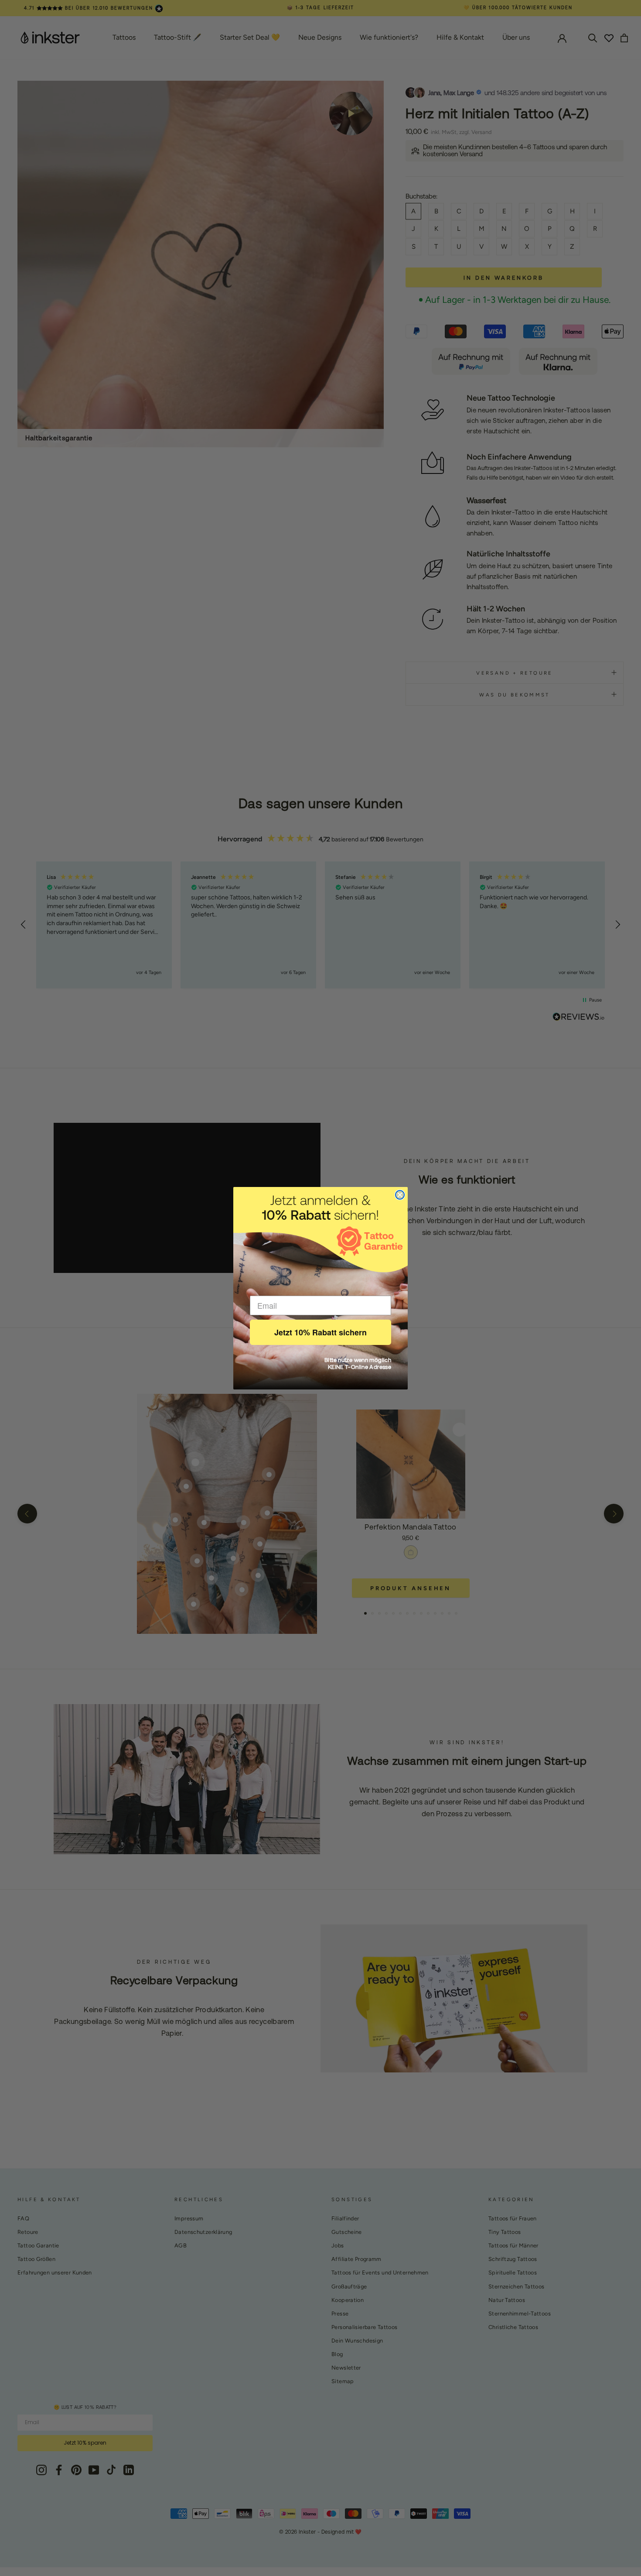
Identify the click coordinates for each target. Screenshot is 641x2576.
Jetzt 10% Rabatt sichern (320, 1332)
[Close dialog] (400, 1195)
